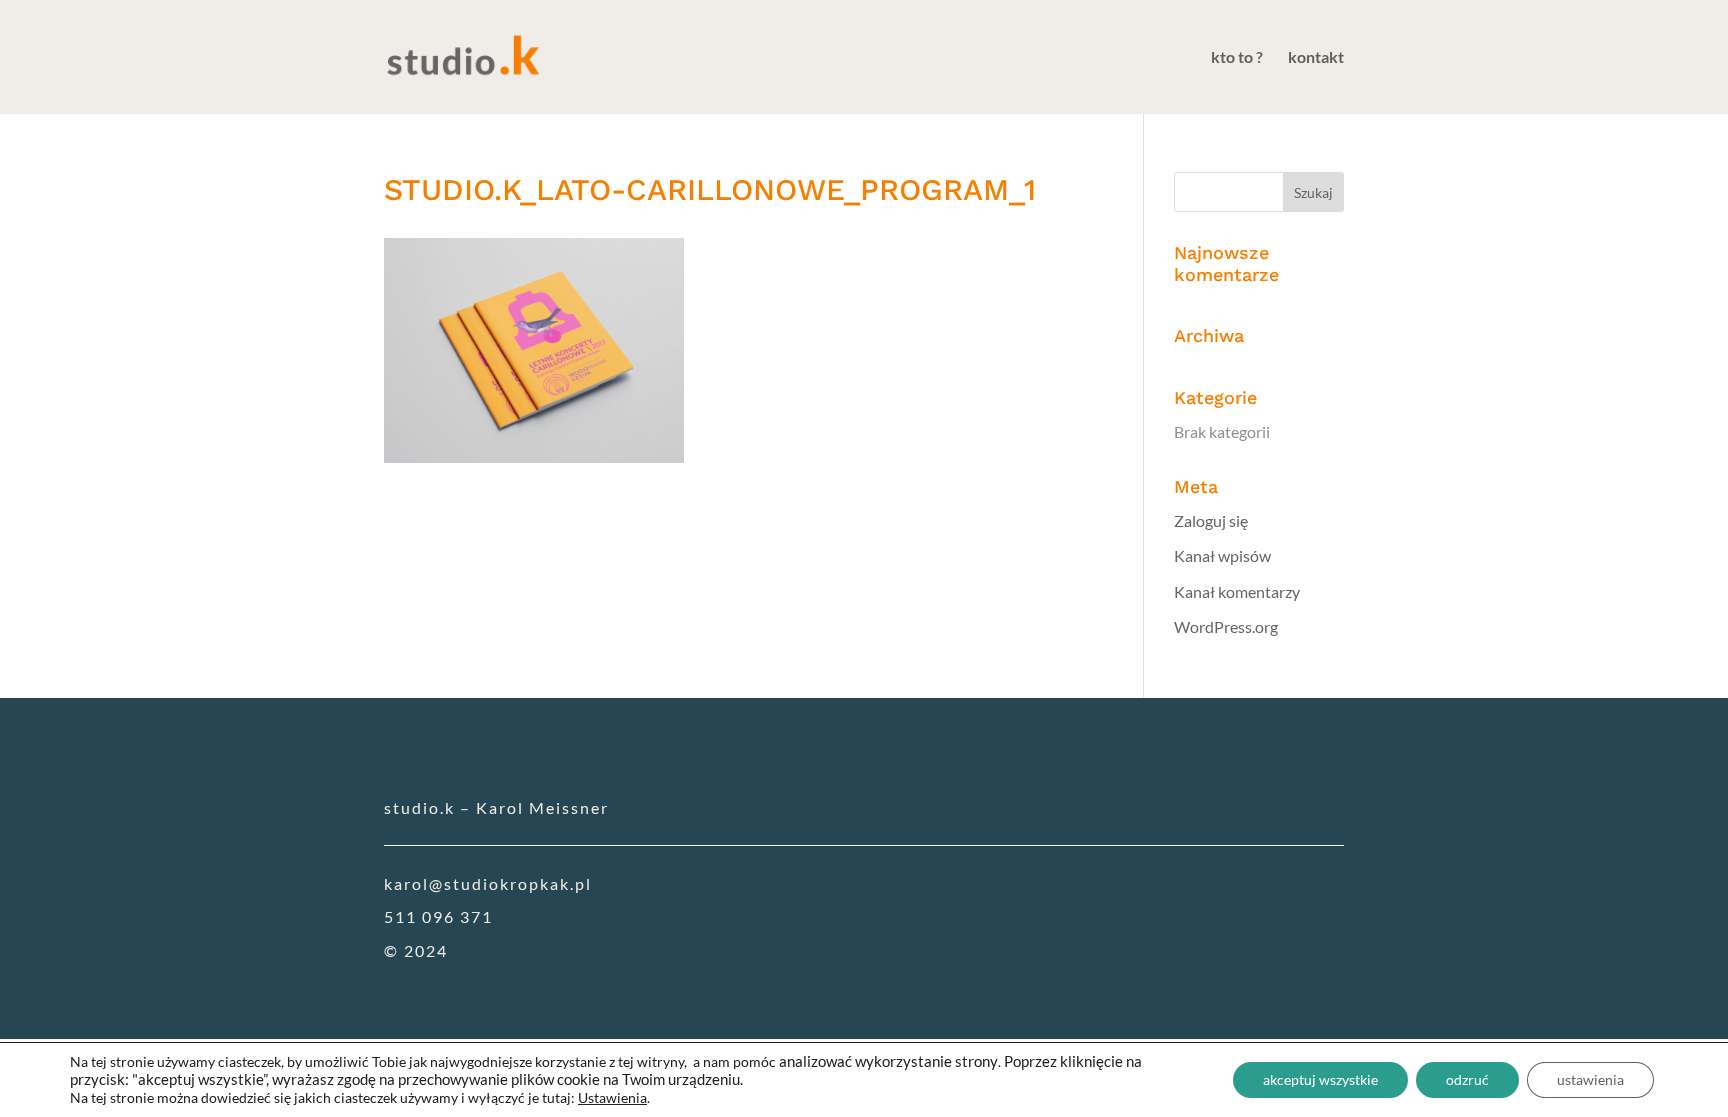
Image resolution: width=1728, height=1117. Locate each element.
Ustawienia (612, 1097)
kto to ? (1237, 58)
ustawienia (1590, 1079)
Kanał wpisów (1222, 555)
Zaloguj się (1211, 520)
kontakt (1316, 58)
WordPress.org (1226, 626)
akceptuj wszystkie (1320, 1079)
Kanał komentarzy (1237, 591)
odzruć (1467, 1079)
